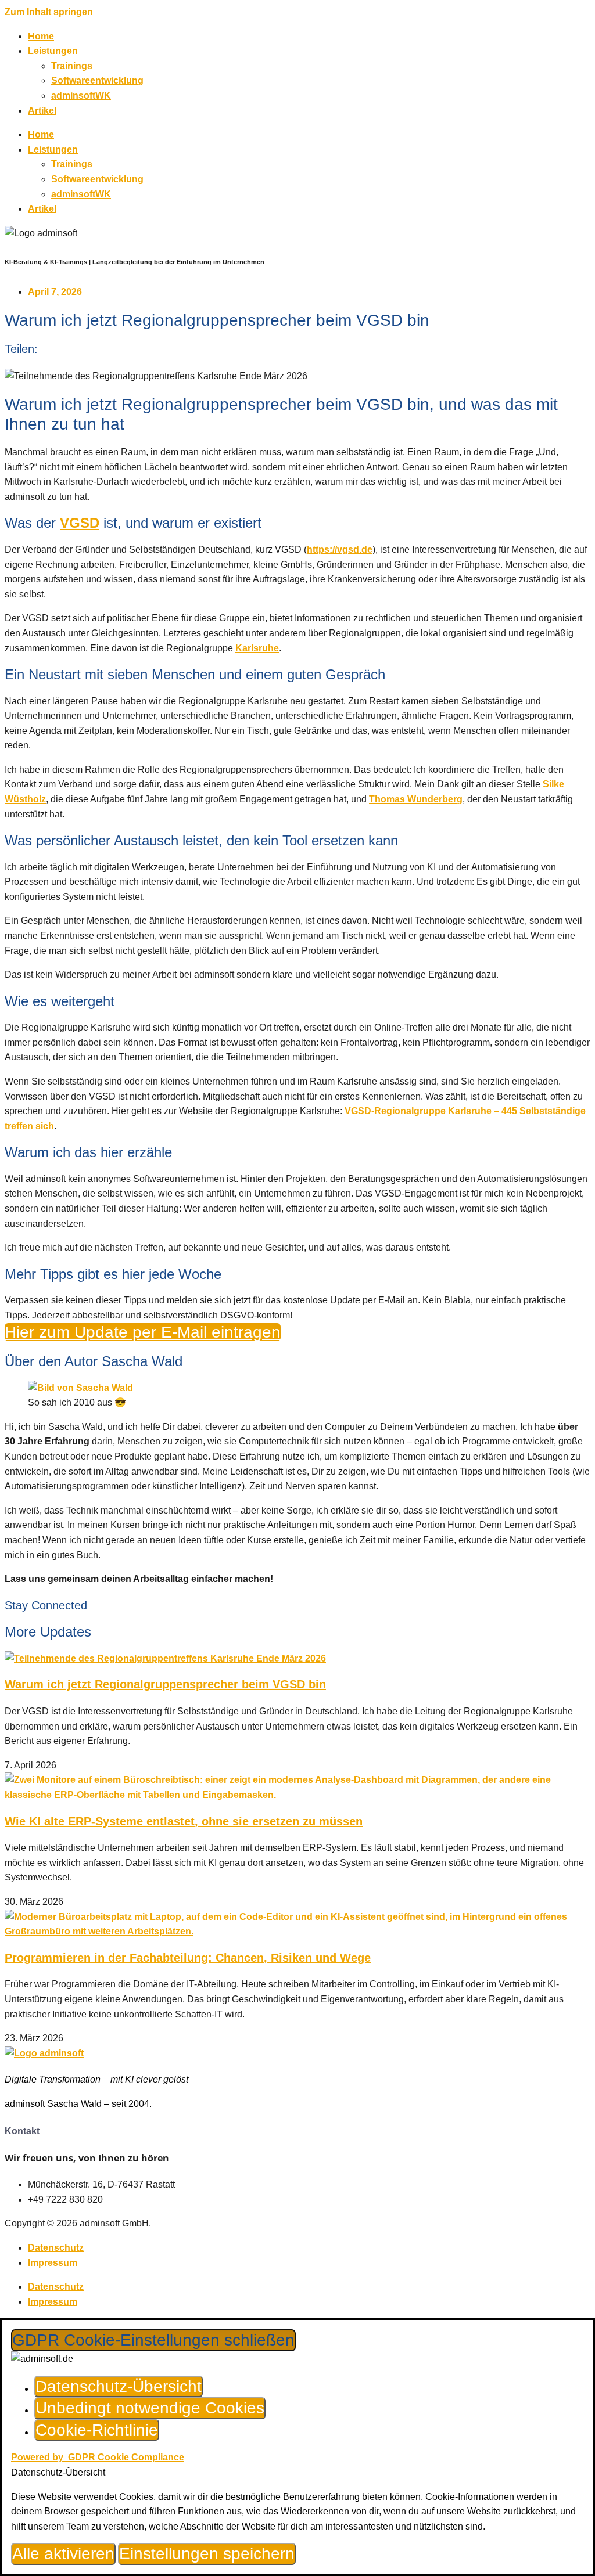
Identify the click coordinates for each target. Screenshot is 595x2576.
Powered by (98, 2457)
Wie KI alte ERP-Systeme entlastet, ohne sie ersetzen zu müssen (184, 1821)
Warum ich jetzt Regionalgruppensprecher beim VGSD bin (165, 1684)
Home (41, 36)
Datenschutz (56, 2248)
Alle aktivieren (63, 2554)
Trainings (72, 66)
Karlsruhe (257, 648)
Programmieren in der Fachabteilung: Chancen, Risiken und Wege (188, 1958)
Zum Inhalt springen (49, 12)
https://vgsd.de (340, 550)
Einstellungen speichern (207, 2554)
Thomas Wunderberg (416, 799)
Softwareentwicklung (97, 80)
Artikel (42, 111)
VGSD (80, 523)
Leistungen (53, 51)
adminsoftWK (81, 96)
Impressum (53, 2263)
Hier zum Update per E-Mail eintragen (143, 1332)
